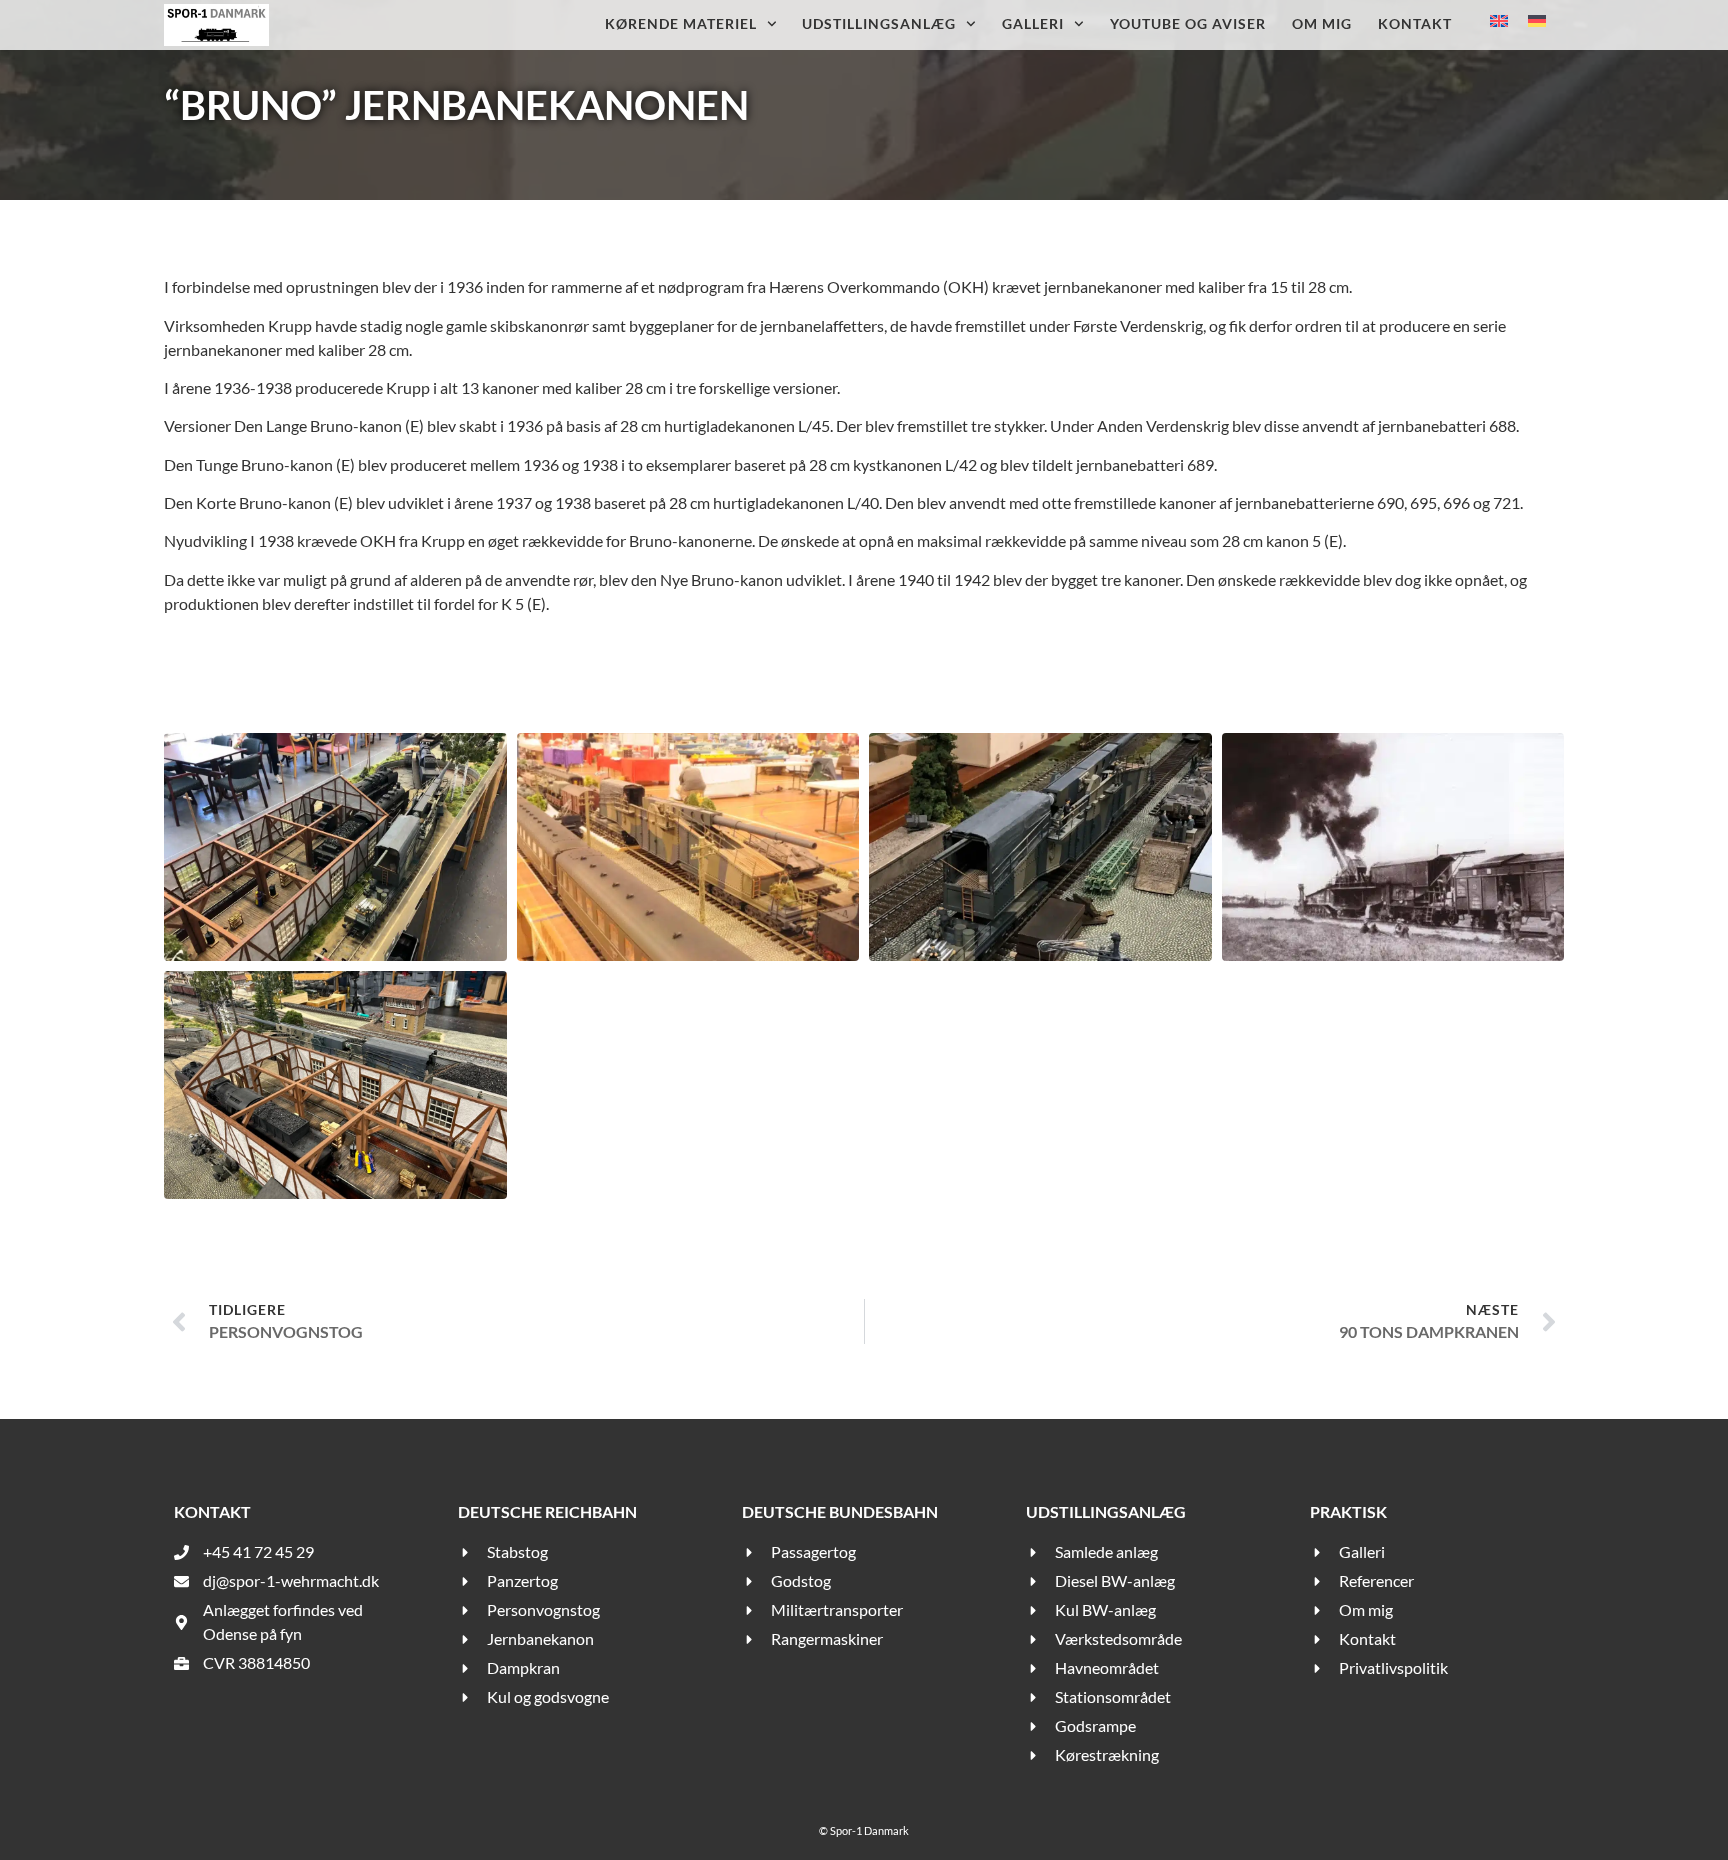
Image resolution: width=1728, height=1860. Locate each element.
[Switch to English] (1499, 20)
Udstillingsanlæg (879, 23)
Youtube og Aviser (1188, 23)
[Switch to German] (1537, 20)
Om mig (1322, 23)
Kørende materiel (681, 23)
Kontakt (1415, 23)
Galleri (1033, 23)
